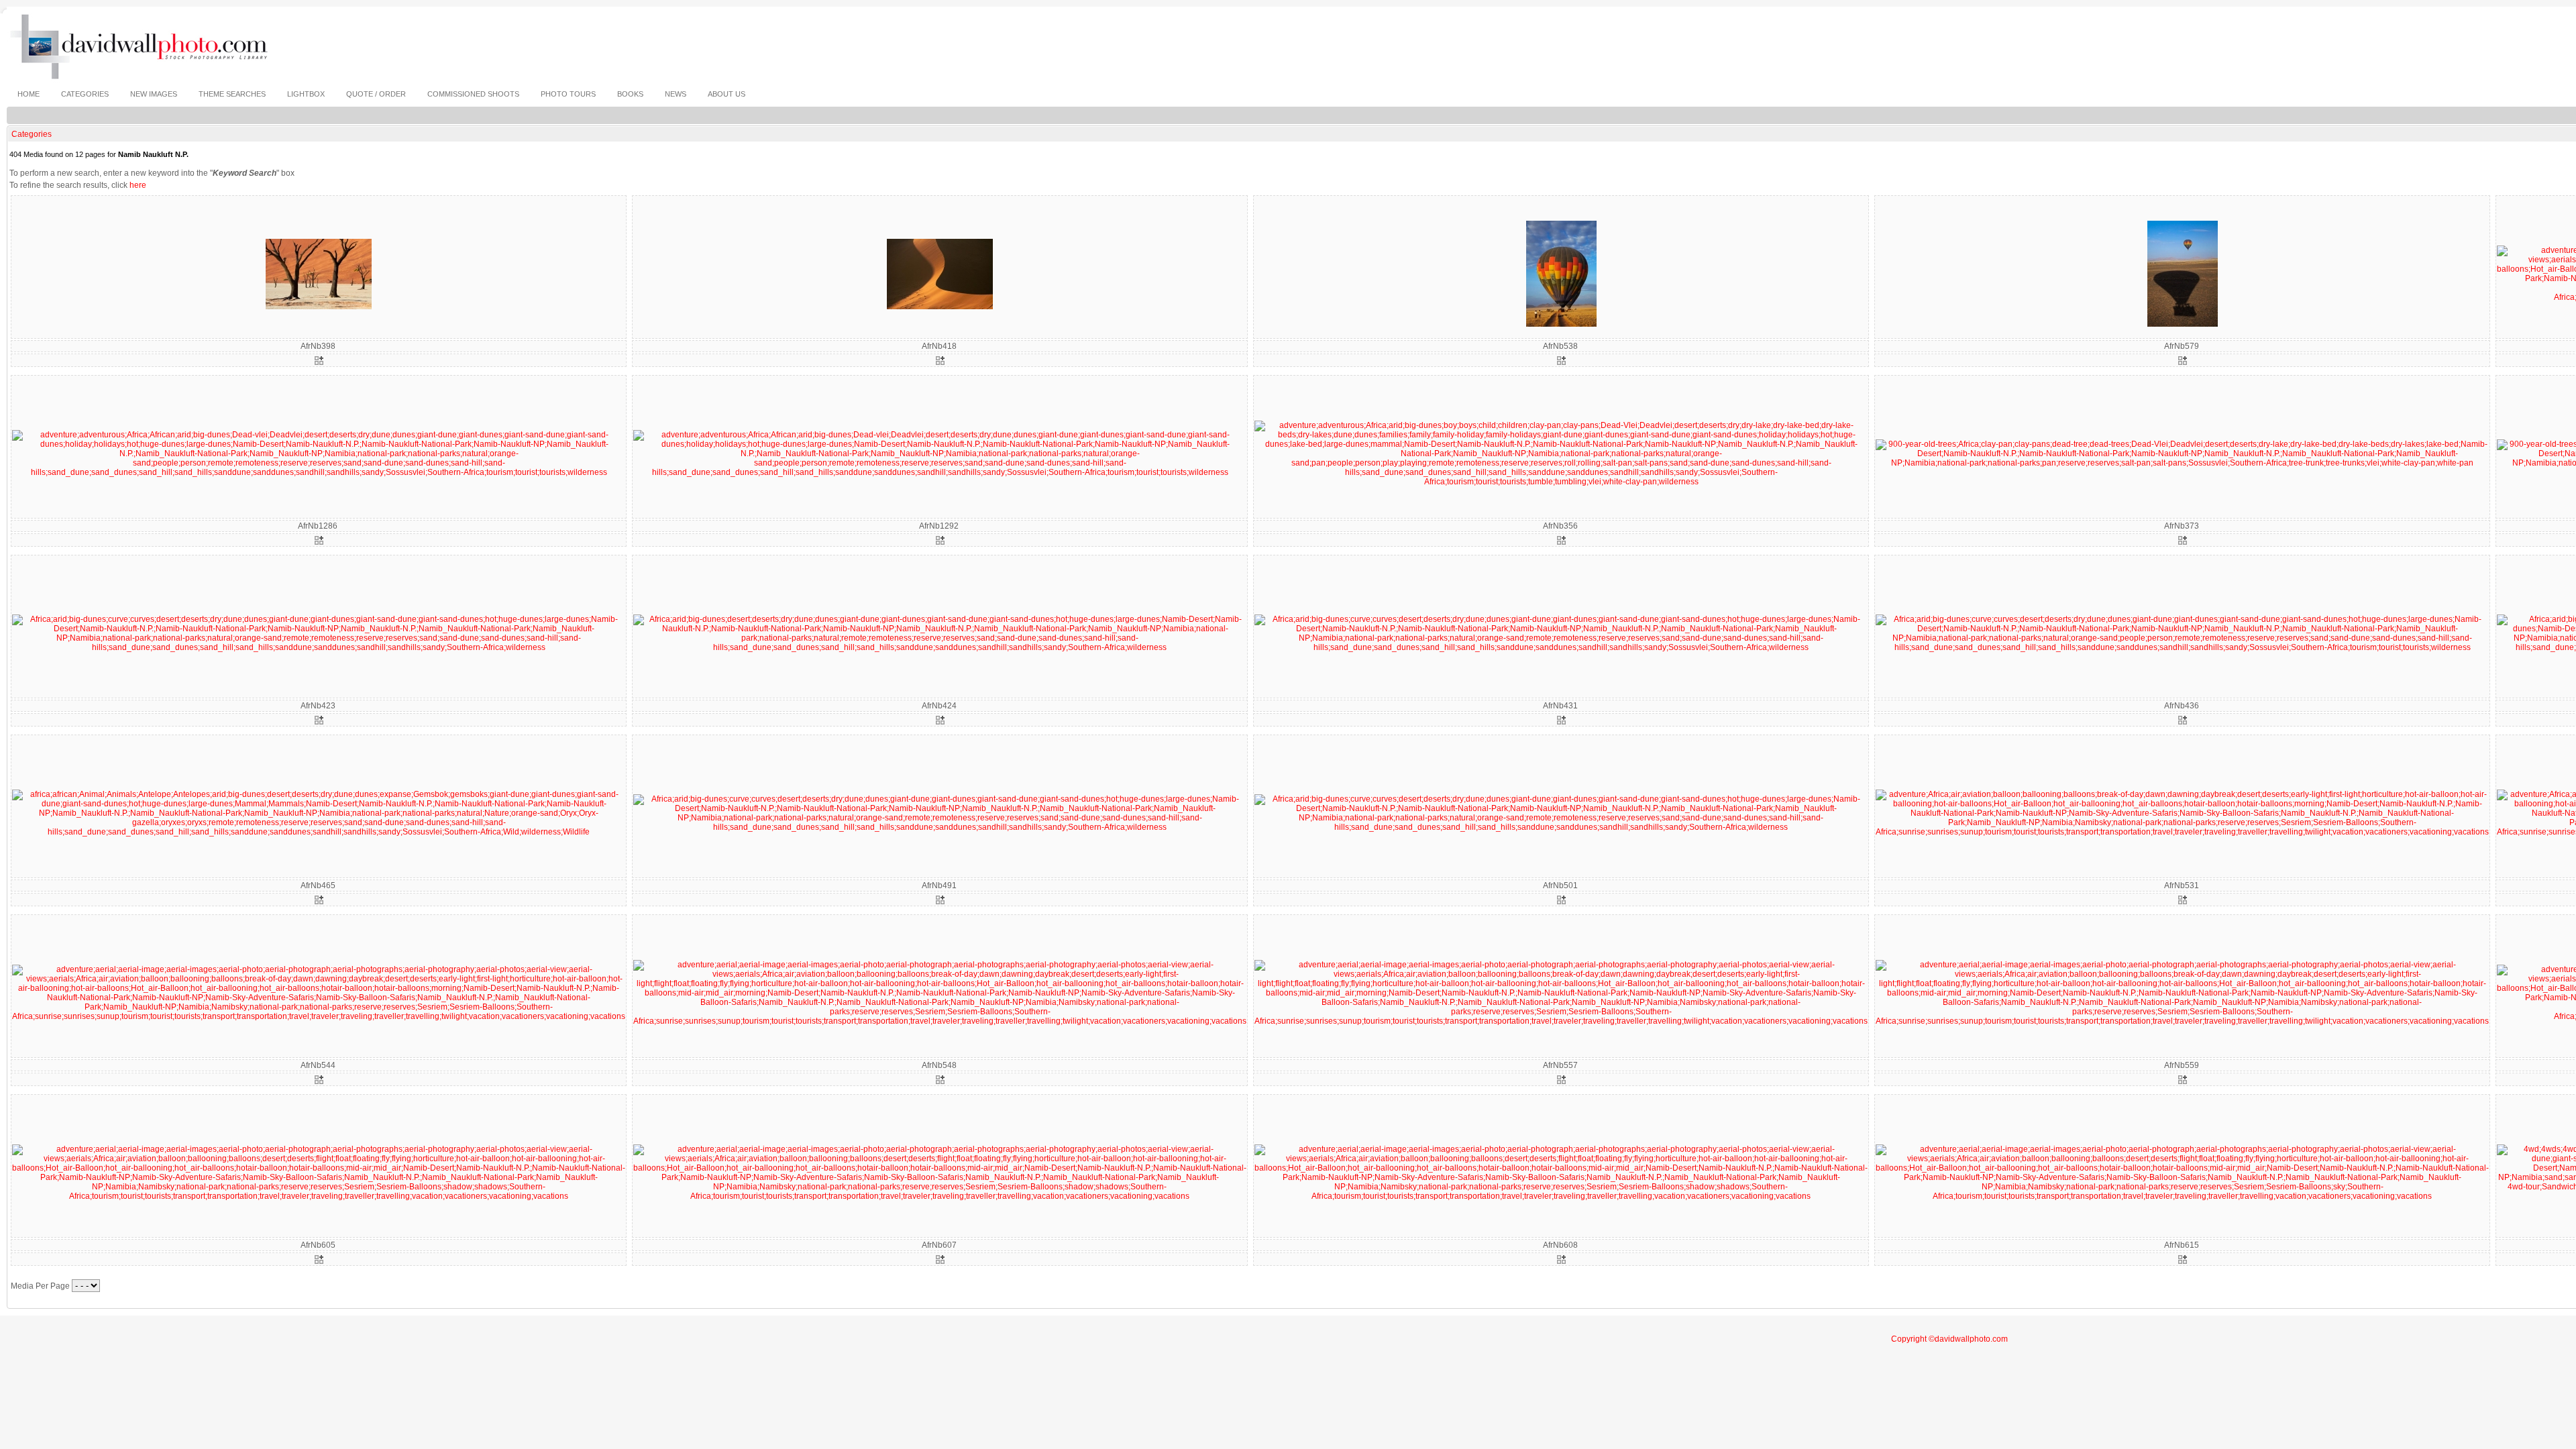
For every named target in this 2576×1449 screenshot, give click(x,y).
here (138, 185)
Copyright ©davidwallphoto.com (1949, 1339)
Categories (32, 134)
